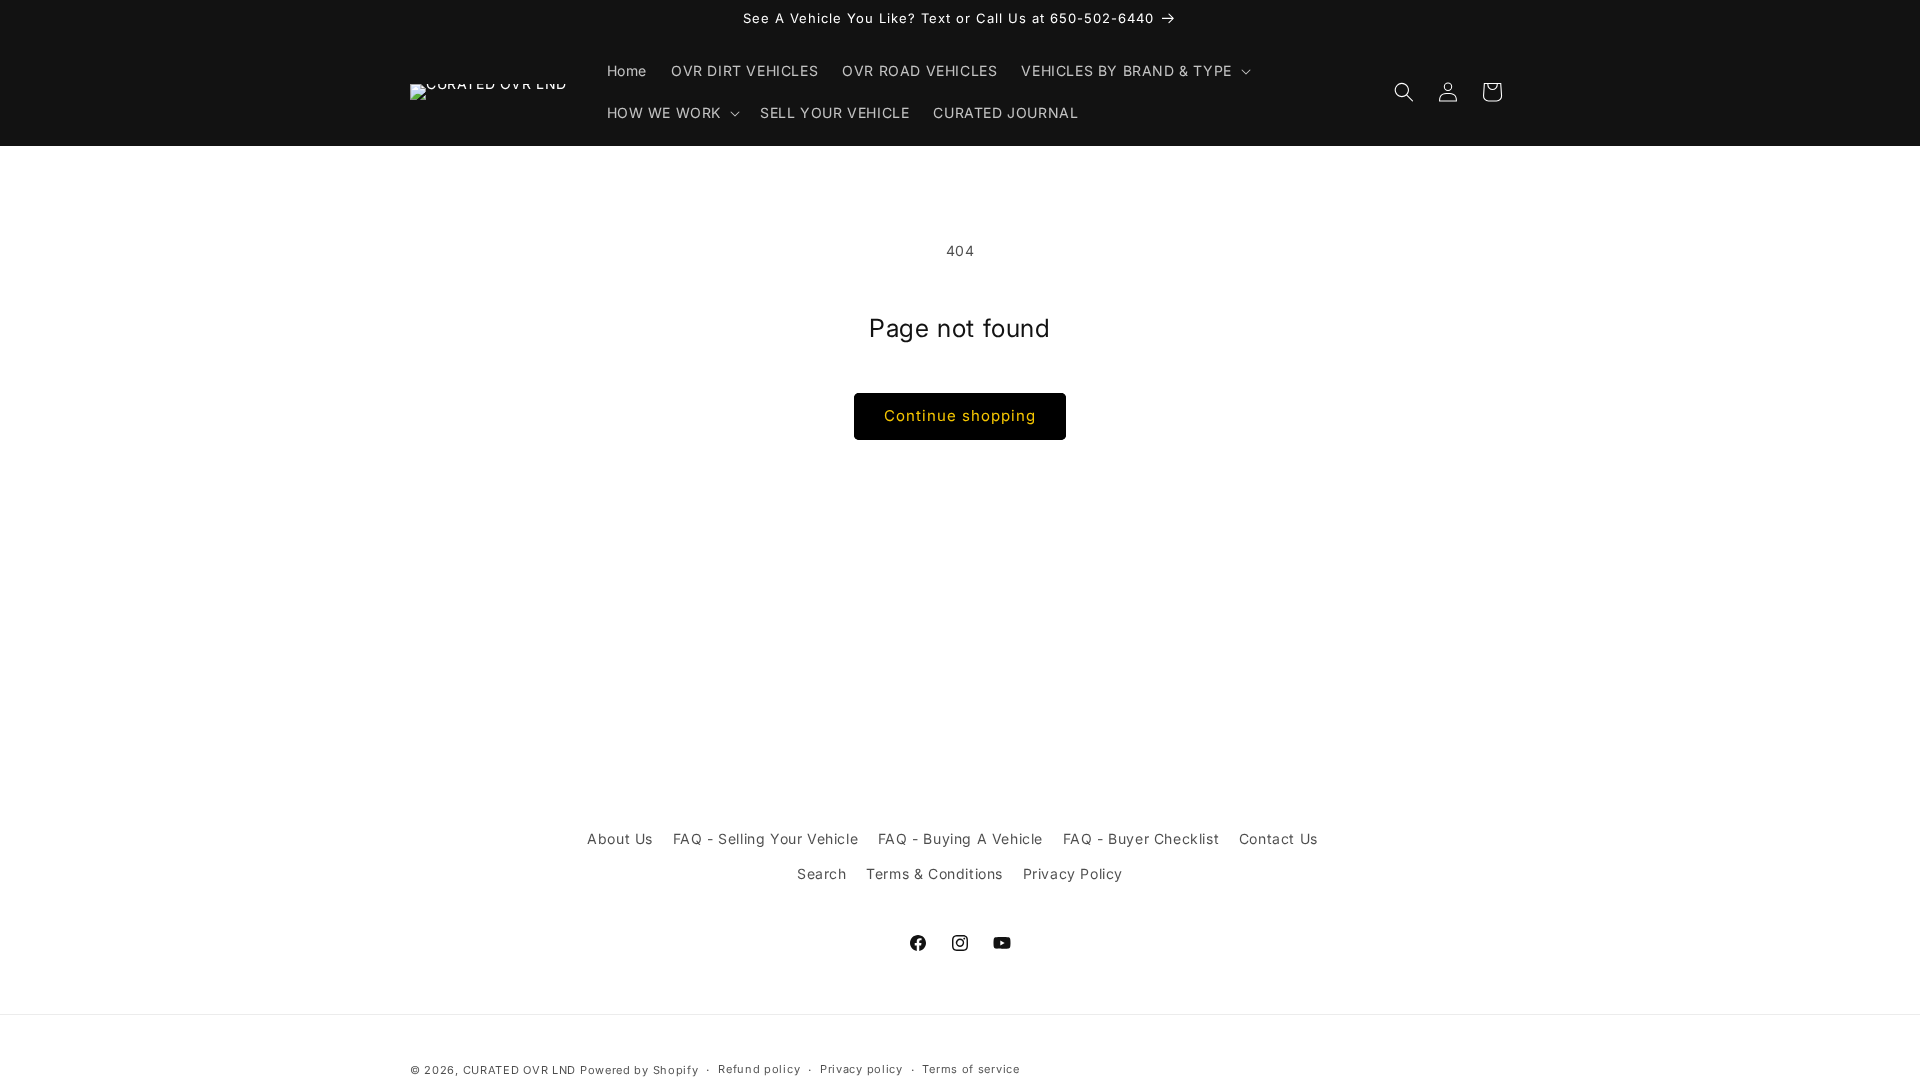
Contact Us (1278, 838)
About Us (620, 838)
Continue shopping (960, 415)
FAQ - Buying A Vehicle (960, 838)
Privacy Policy (1073, 873)
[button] (1133, 71)
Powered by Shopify (639, 1070)
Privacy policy (861, 1069)
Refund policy (759, 1069)
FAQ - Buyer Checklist (1141, 838)
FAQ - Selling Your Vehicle (766, 838)
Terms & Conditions (934, 873)
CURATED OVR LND (520, 1070)
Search (822, 873)
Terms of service (970, 1069)
